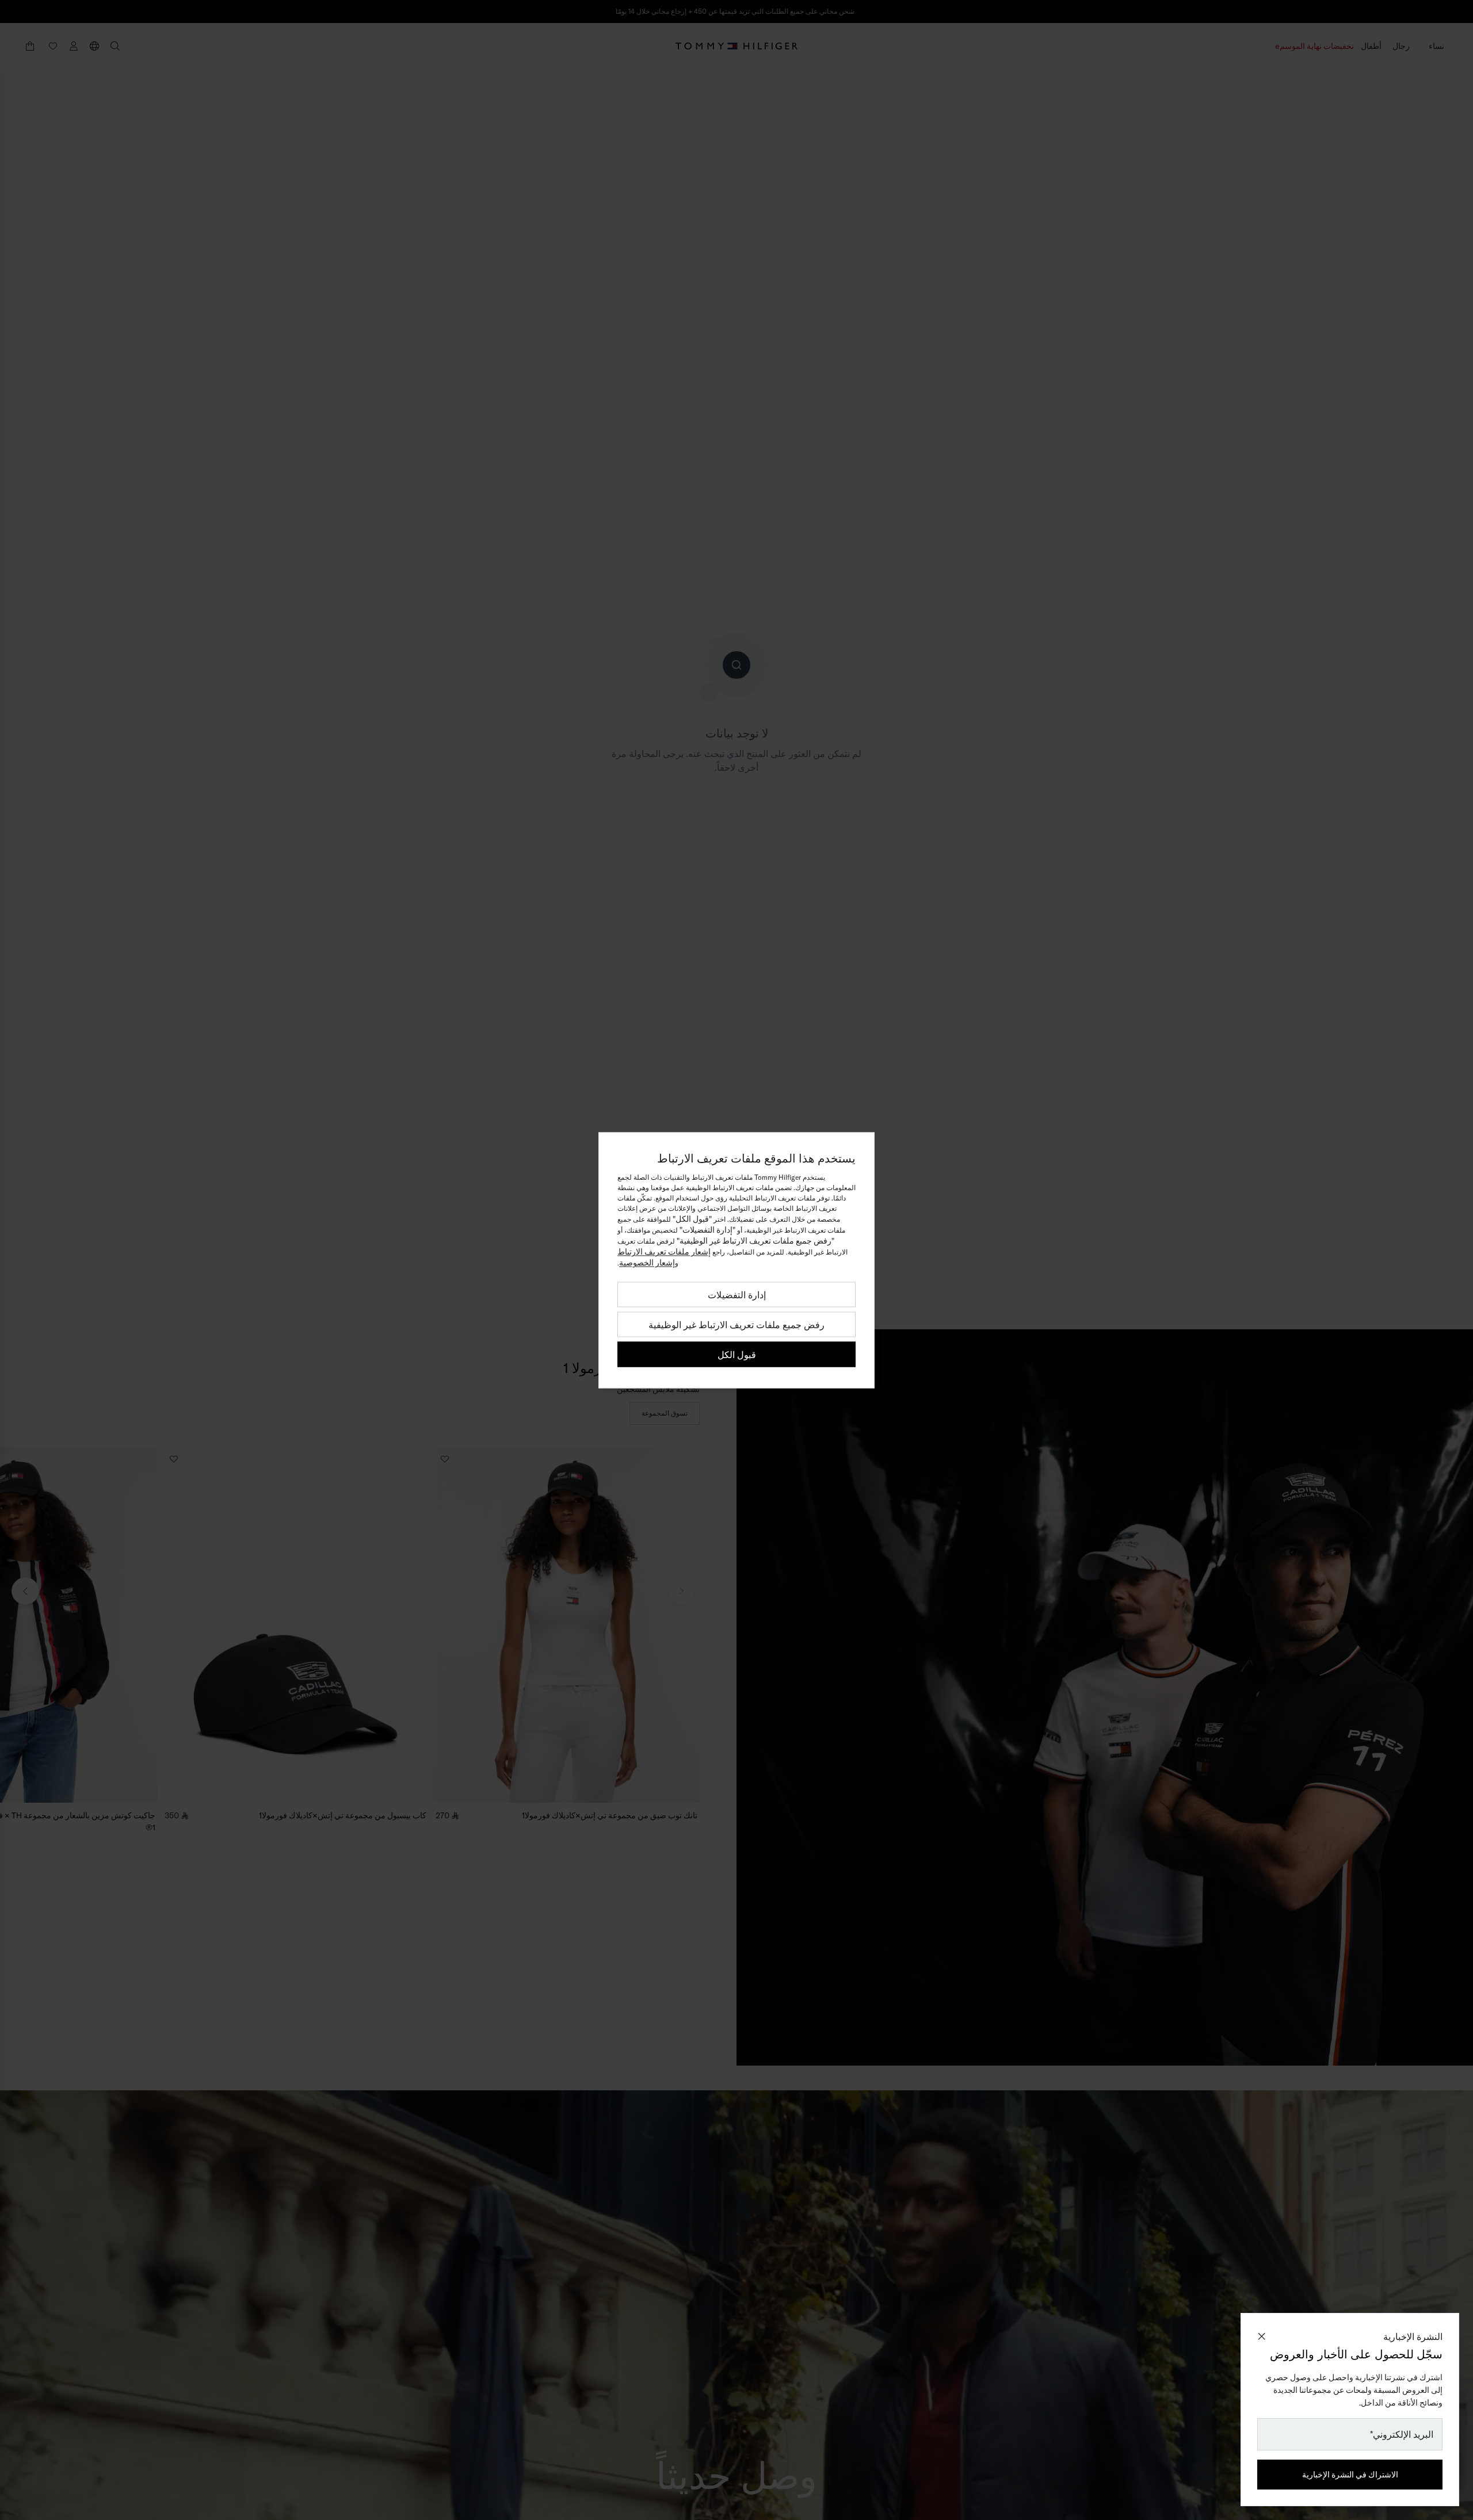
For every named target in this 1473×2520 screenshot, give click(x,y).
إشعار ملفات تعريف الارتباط (664, 1251)
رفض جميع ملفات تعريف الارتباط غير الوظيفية (736, 1324)
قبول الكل (737, 1354)
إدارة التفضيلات (737, 1294)
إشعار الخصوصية (647, 1262)
